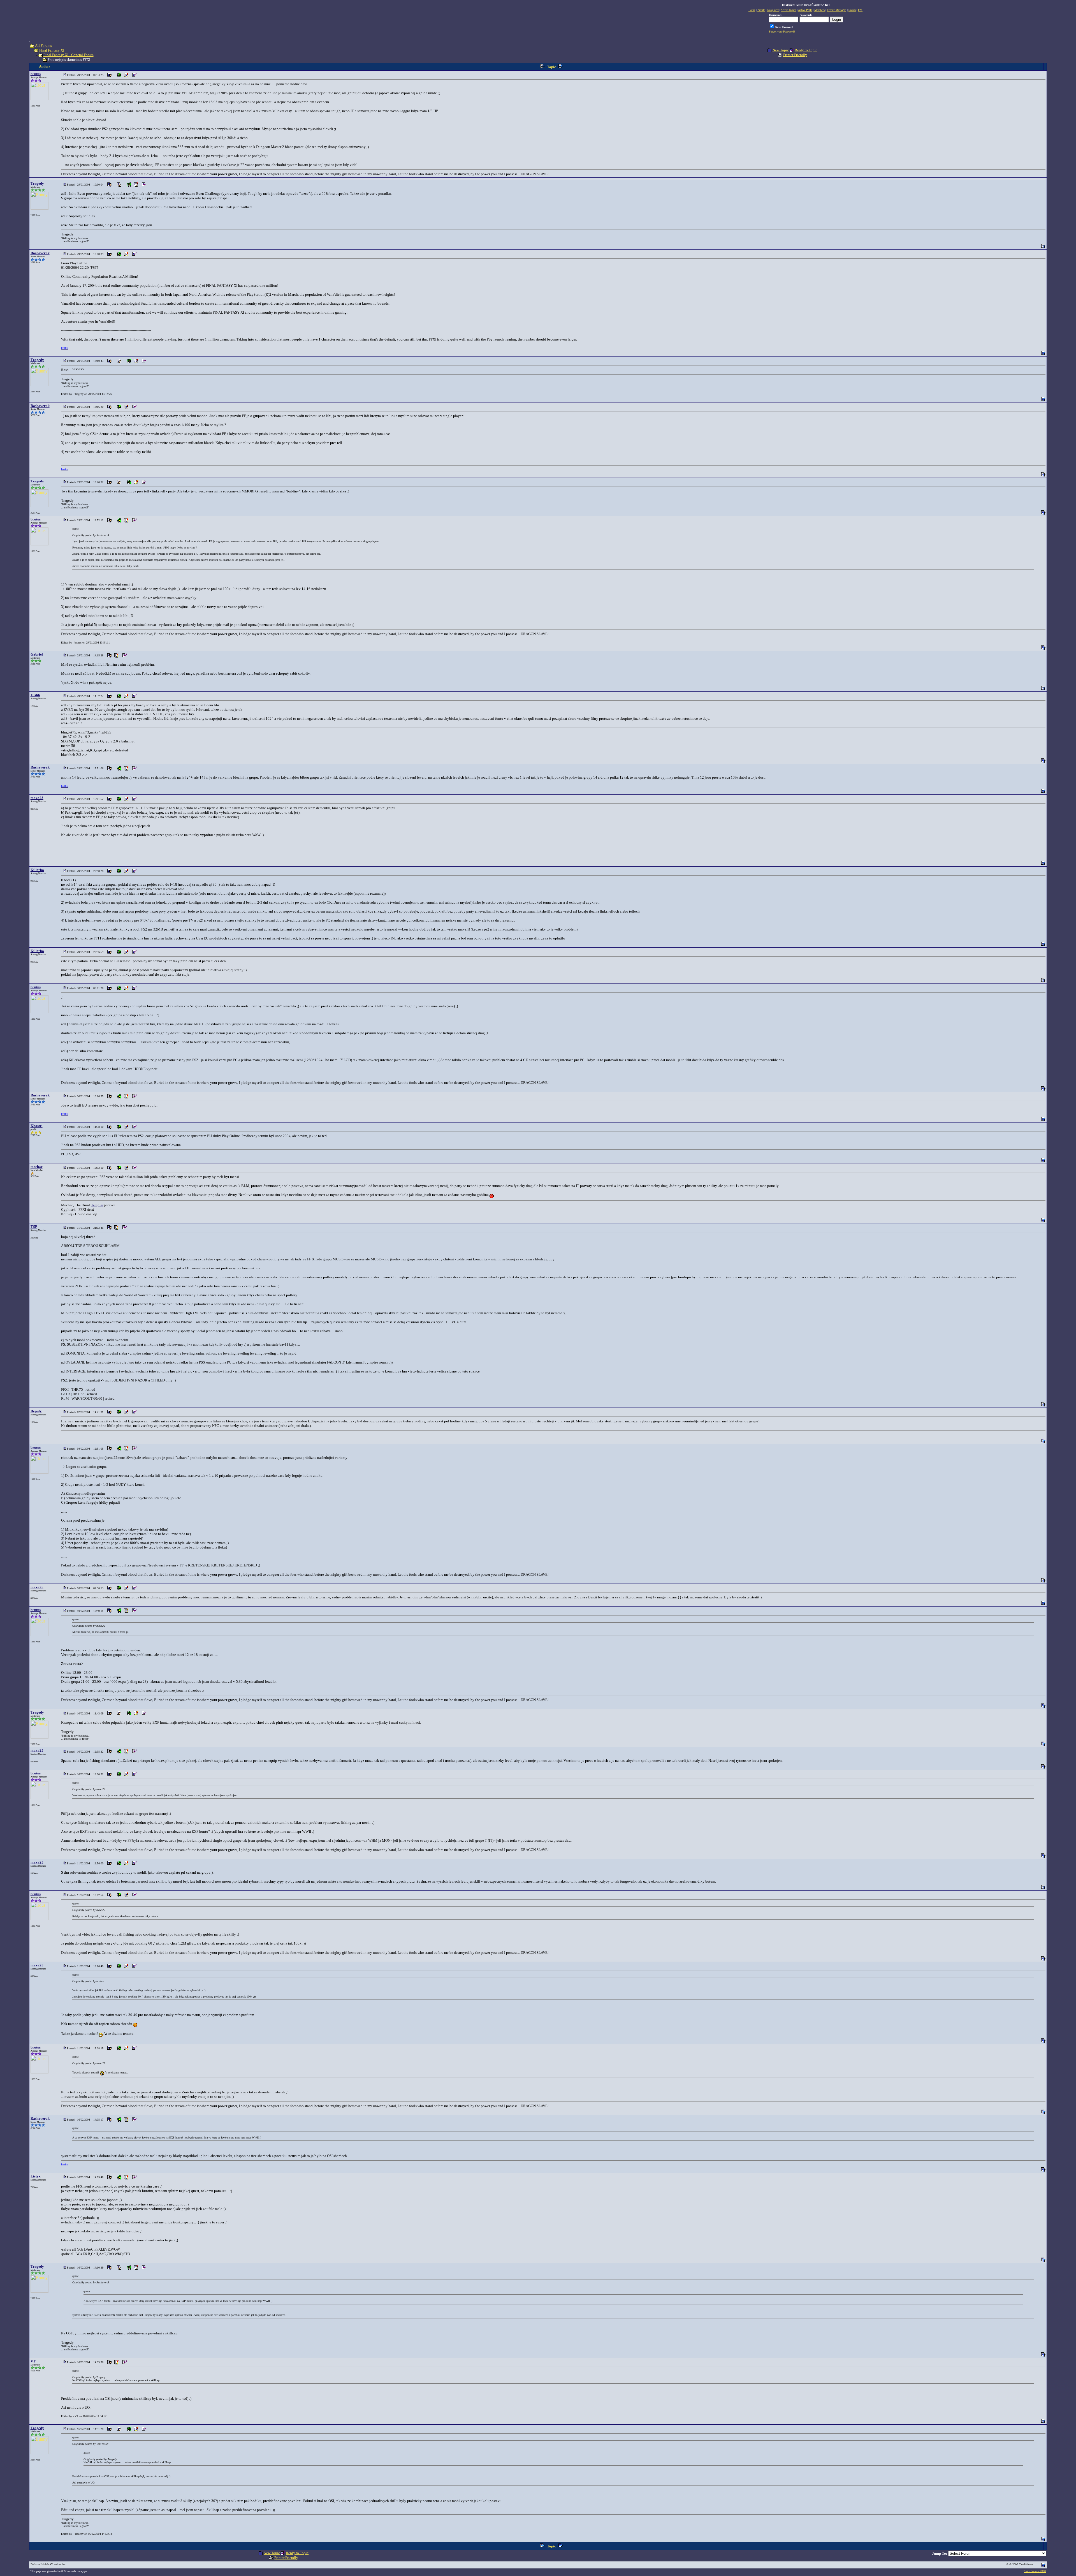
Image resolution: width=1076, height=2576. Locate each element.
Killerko (37, 870)
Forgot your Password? (782, 32)
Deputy (36, 1411)
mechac (37, 1167)
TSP (34, 1227)
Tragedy (37, 183)
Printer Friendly (795, 55)
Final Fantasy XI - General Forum (69, 55)
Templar (97, 1205)
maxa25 (37, 798)
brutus (36, 74)
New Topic (781, 50)
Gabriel (37, 654)
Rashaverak (40, 253)
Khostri (37, 1126)
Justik (35, 695)
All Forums (43, 46)
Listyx (36, 2176)
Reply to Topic (806, 50)
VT (33, 2361)
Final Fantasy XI (52, 50)
